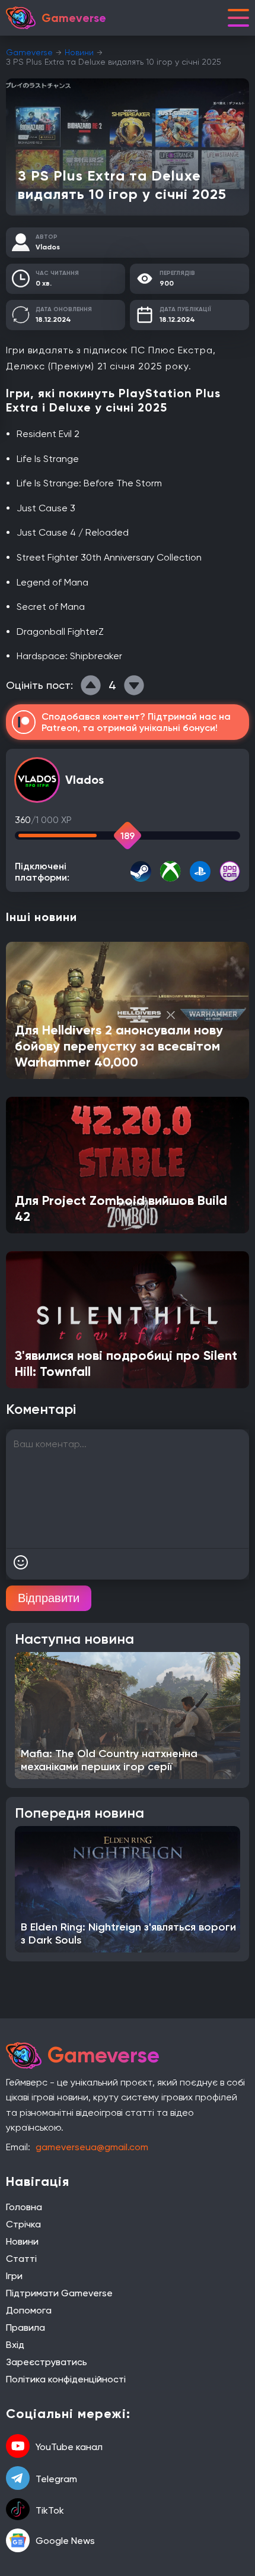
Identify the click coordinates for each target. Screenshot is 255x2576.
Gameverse (29, 52)
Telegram (56, 2479)
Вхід (15, 2345)
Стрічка (23, 2224)
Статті (21, 2259)
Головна (24, 2207)
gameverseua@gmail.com (92, 2147)
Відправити (49, 1598)
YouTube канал (69, 2447)
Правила (26, 2327)
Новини (79, 52)
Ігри (14, 2276)
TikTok (50, 2510)
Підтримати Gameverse (59, 2293)
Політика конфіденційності (66, 2379)
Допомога (29, 2310)
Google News (65, 2541)
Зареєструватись (47, 2362)
